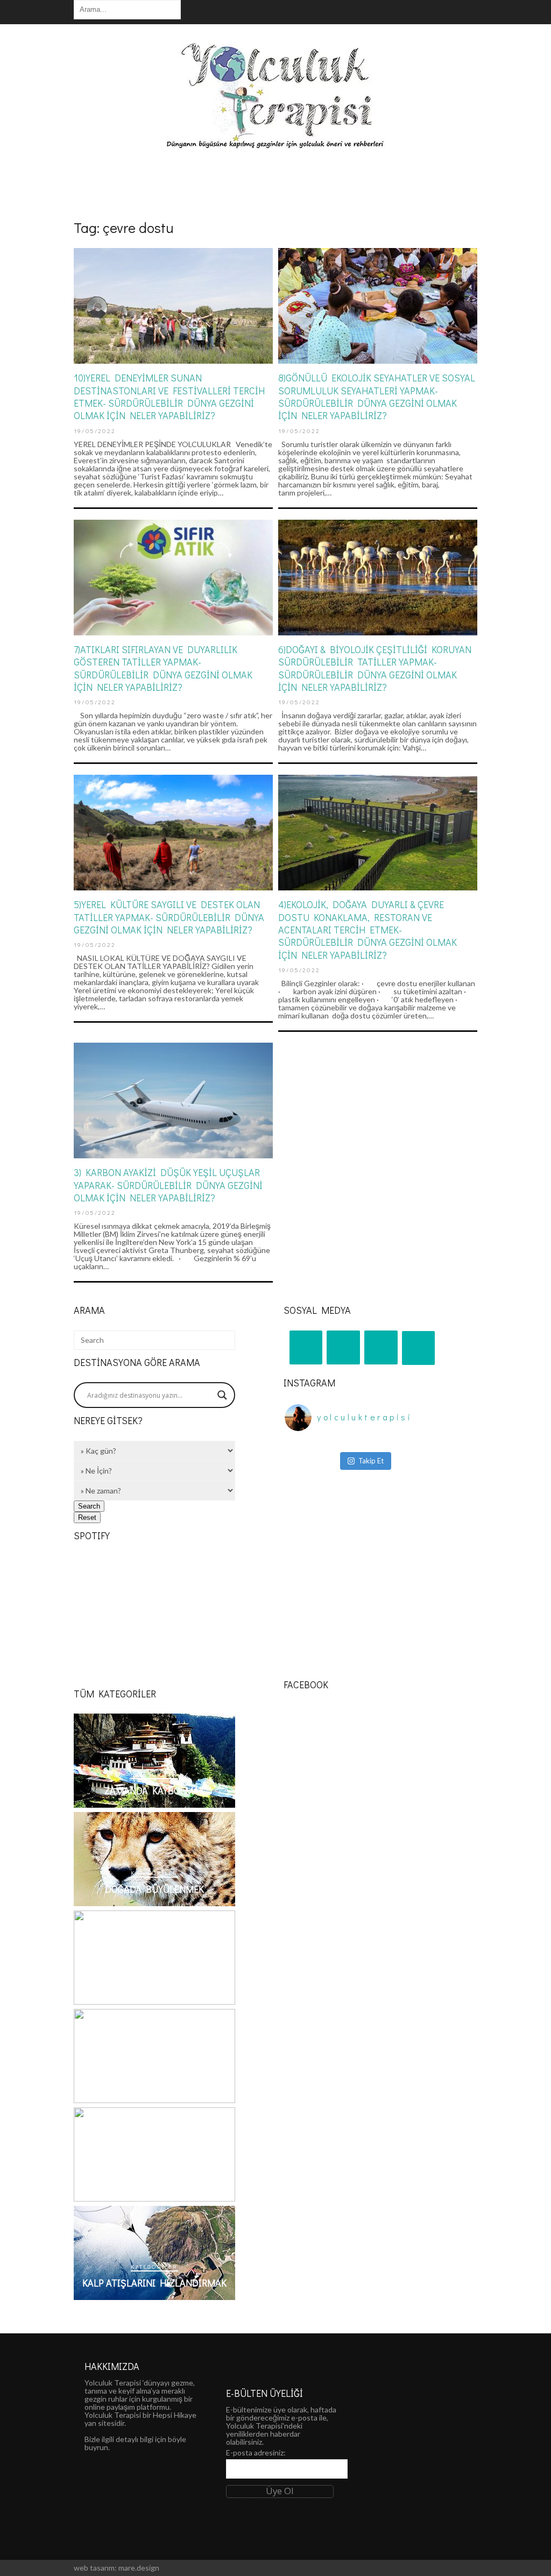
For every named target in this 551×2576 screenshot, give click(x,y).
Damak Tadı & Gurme (155, 2086)
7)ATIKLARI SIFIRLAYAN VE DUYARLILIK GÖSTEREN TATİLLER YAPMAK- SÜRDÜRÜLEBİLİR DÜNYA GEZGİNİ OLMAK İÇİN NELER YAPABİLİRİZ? (163, 668)
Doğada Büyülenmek (154, 1889)
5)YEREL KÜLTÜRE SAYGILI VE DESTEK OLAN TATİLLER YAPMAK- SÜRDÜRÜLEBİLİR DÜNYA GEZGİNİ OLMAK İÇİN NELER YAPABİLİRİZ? (169, 917)
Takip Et (371, 1461)
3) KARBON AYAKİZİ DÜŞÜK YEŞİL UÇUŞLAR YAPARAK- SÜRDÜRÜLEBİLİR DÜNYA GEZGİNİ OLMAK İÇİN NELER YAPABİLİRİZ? (168, 1185)
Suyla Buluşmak (155, 2184)
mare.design (139, 2568)
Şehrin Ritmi (154, 1987)
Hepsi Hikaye (175, 2415)
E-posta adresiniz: (256, 2453)
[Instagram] (306, 1348)
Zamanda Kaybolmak (154, 1791)
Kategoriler (154, 1774)
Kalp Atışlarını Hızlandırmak (154, 2283)
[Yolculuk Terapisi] (275, 144)
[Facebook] (381, 1348)
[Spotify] (343, 1348)
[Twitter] (419, 1348)
